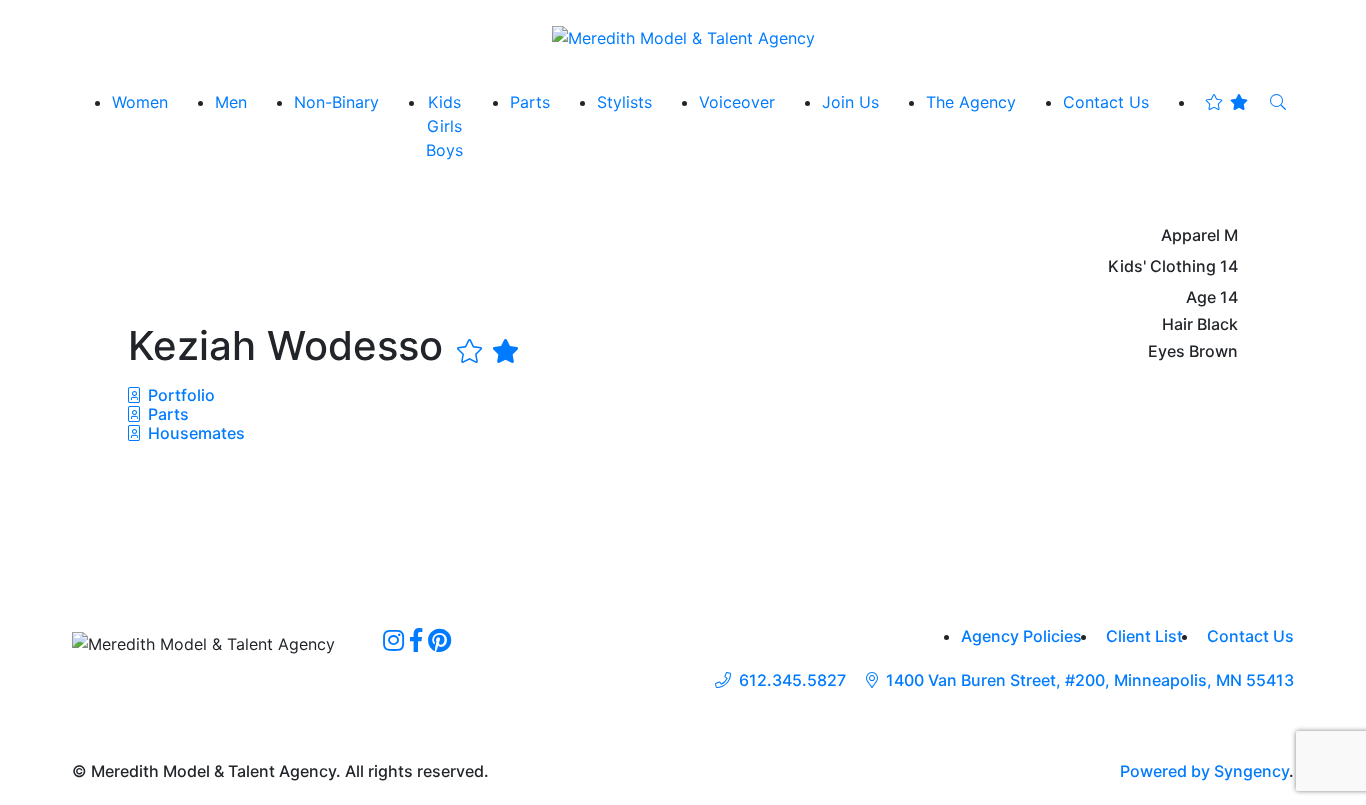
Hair (1177, 324)
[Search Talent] (1278, 102)
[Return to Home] (683, 37)
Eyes (1166, 351)
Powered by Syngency (1204, 771)
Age (1201, 297)
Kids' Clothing (1162, 266)
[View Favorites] (1226, 102)
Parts (166, 414)
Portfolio (179, 395)
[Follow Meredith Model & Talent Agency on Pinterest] (439, 640)
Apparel (1190, 235)
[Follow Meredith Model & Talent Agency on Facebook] (416, 640)
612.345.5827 (792, 680)
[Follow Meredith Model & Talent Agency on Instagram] (393, 640)
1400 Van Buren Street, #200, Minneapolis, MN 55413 (1090, 680)
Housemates (194, 433)
